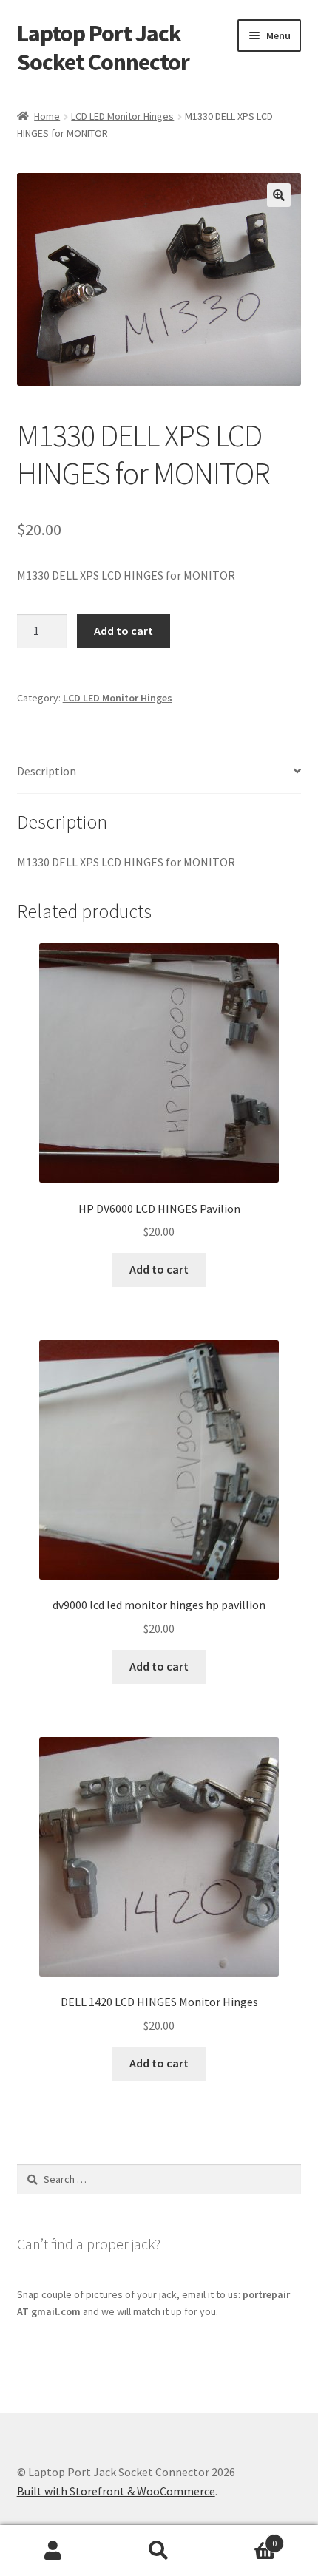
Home (47, 116)
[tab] (159, 772)
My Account (53, 2551)
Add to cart (124, 631)
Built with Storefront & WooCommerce (116, 2491)
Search (159, 2551)
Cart (245, 2538)
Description (47, 771)
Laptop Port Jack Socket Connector (103, 48)
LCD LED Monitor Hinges (122, 116)
